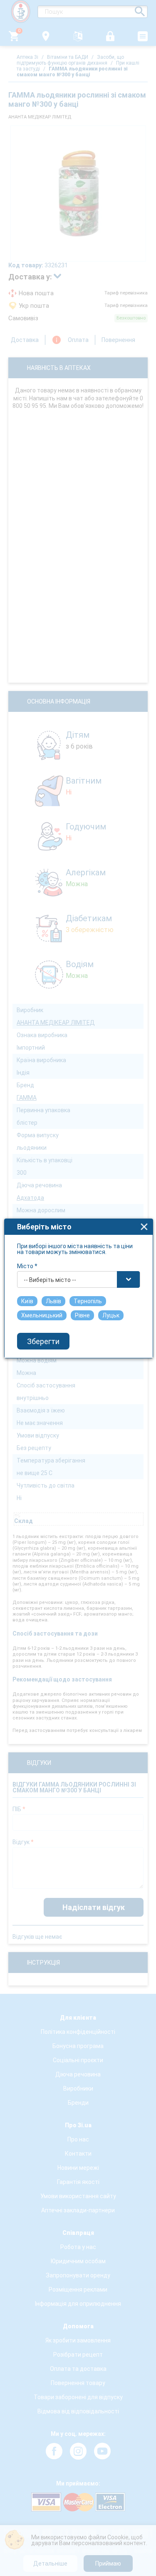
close (144, 1227)
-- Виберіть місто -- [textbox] (50, 1280)
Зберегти (43, 1341)
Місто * (27, 1266)
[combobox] (79, 1279)
